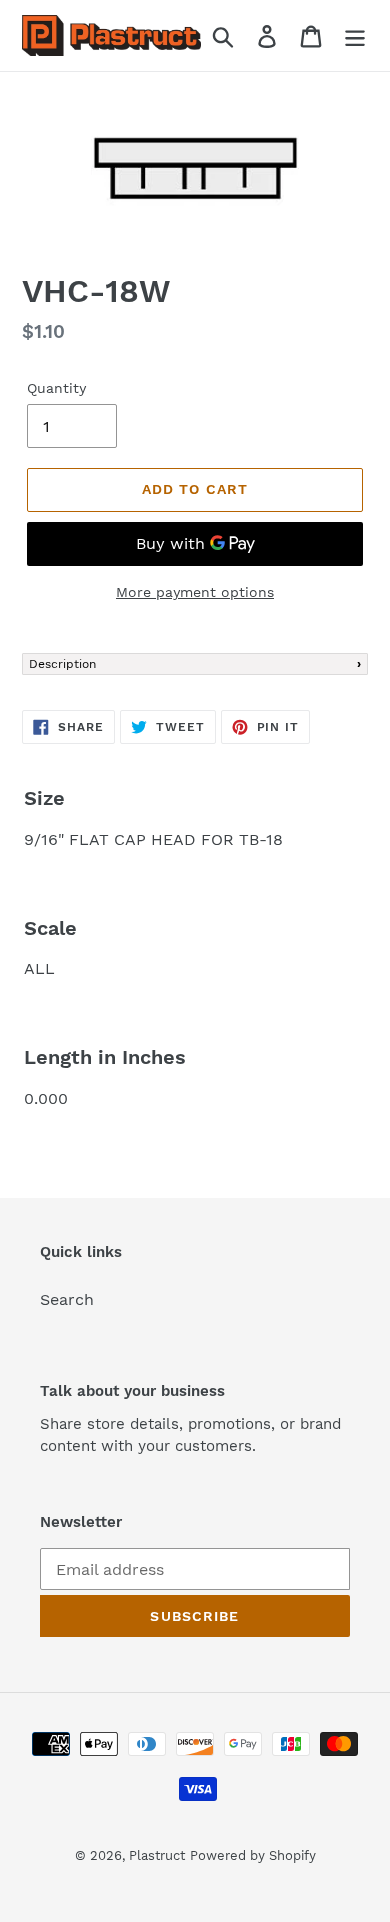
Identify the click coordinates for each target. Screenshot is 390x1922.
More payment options (195, 592)
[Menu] (355, 35)
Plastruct (157, 1855)
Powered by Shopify (253, 1855)
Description (62, 664)
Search (67, 1299)
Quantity (56, 388)
